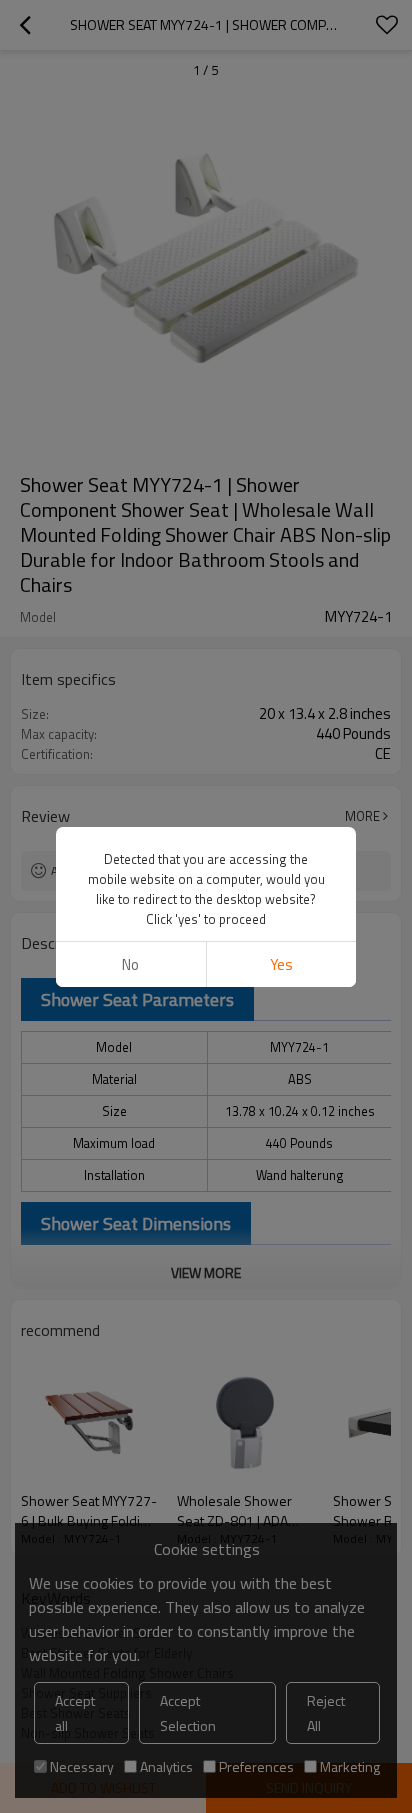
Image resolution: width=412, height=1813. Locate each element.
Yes (281, 964)
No (130, 964)
